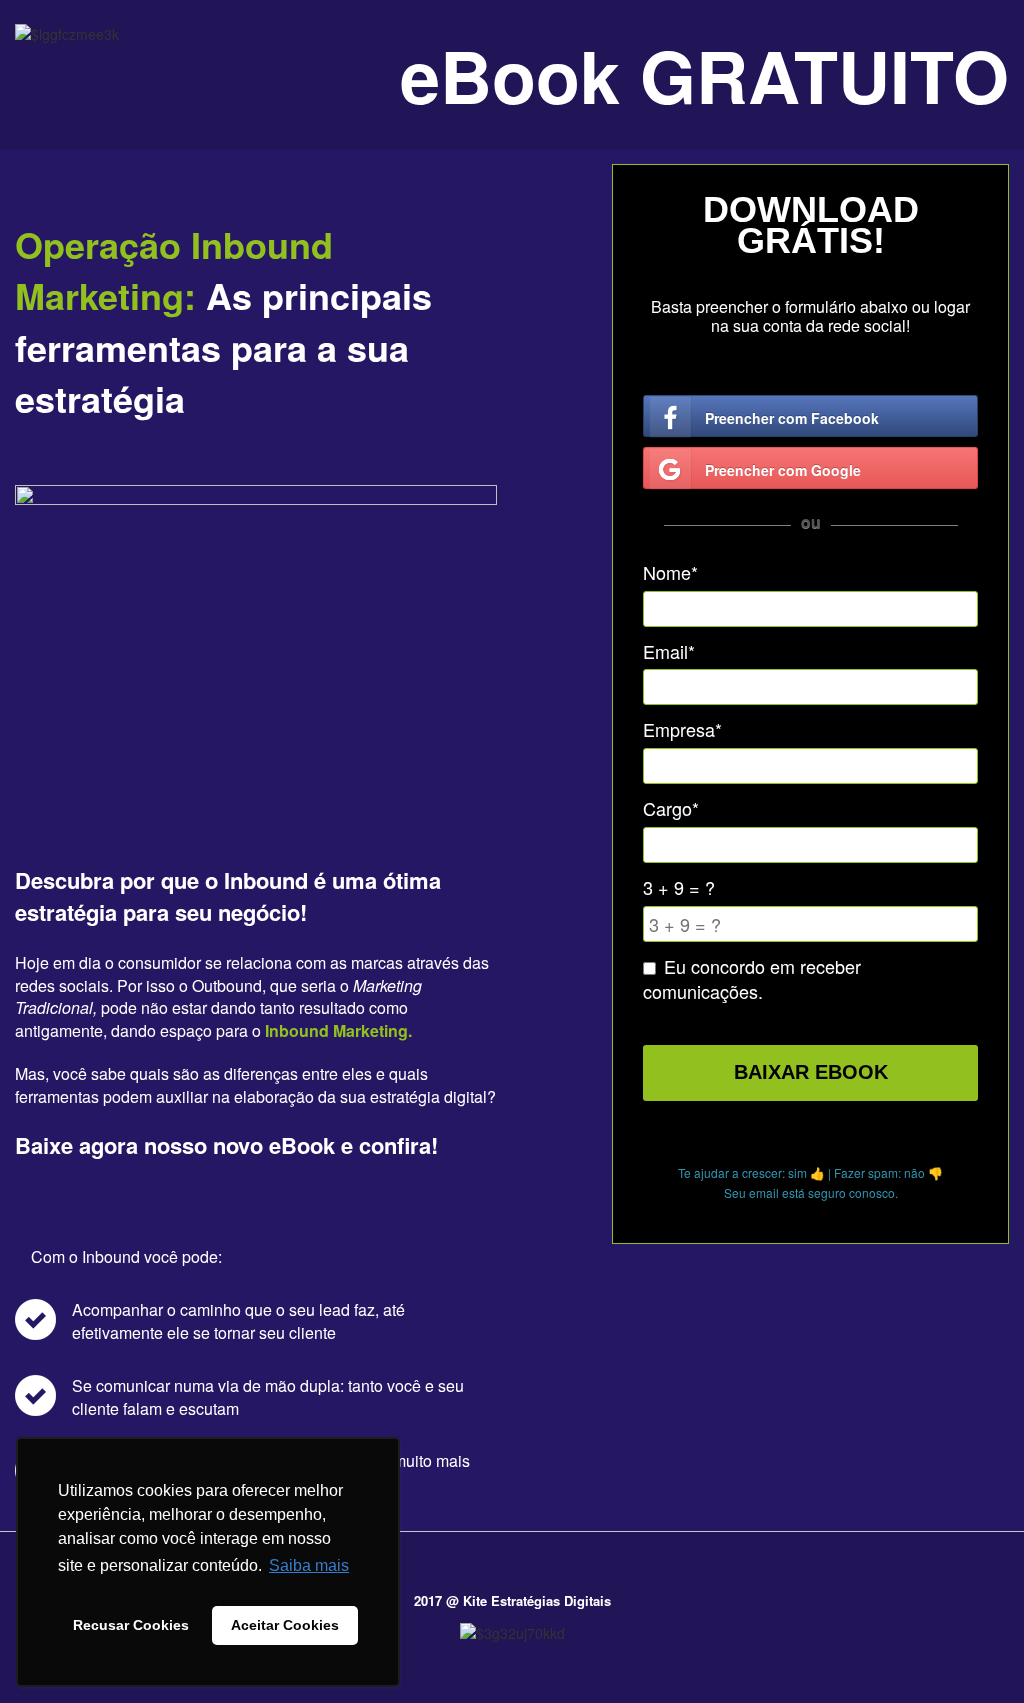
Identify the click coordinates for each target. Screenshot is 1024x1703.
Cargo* (671, 808)
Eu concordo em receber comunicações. (752, 979)
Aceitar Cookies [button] (285, 1625)
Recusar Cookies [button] (131, 1625)
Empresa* (682, 729)
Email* (669, 651)
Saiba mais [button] (309, 1565)
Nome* (670, 572)
